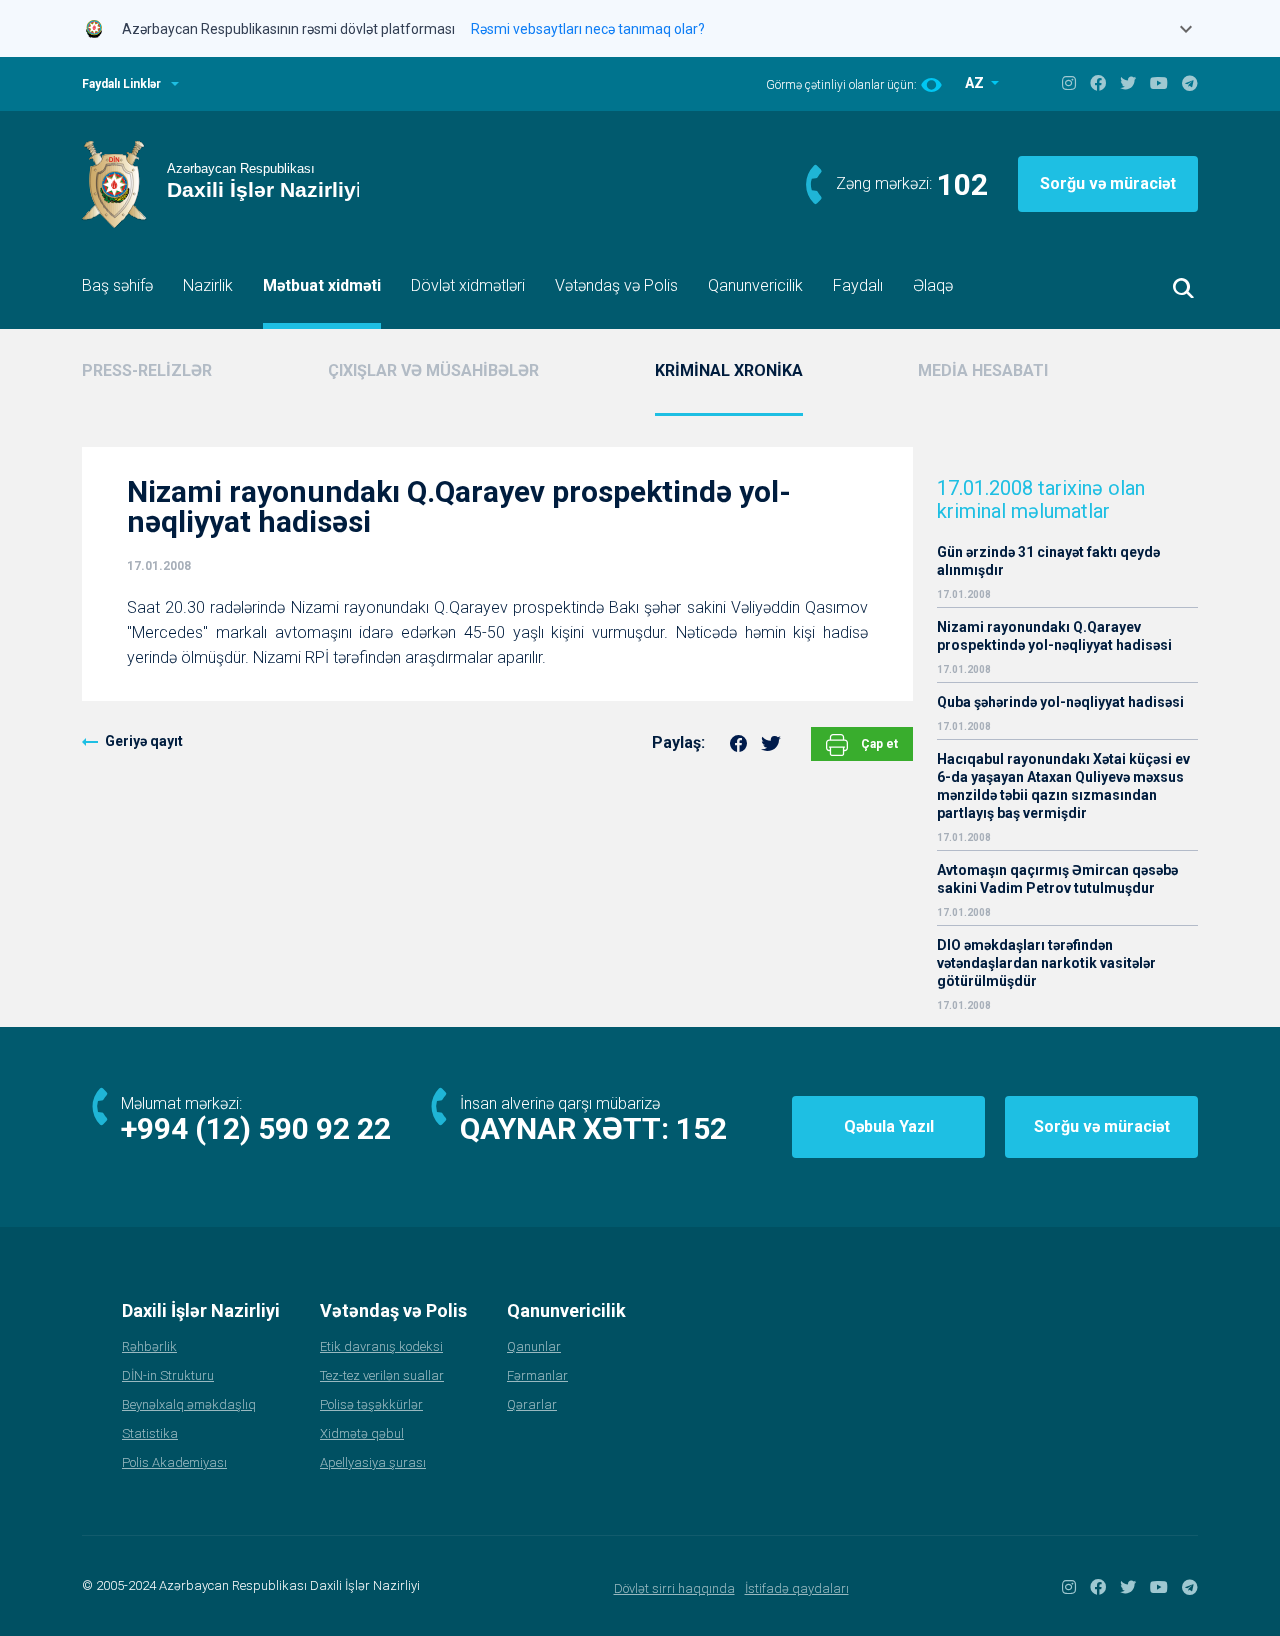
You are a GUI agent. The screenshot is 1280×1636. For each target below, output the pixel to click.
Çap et (878, 744)
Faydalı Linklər (121, 84)
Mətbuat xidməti (322, 285)
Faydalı (858, 285)
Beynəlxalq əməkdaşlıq (189, 1404)
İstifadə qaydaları (797, 1588)
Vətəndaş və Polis (616, 285)
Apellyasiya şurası (373, 1462)
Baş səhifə (117, 285)
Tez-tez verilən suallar (382, 1375)
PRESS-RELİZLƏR (147, 370)
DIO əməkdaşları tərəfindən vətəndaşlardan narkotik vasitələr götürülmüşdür (1046, 963)
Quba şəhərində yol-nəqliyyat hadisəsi (1060, 702)
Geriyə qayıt (144, 741)
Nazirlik (208, 285)
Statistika (150, 1433)
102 (962, 184)
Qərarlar (532, 1404)
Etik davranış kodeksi (381, 1346)
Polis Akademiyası (174, 1462)
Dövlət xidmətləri (468, 285)
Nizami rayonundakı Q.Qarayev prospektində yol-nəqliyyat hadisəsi (1054, 636)
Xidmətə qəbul (362, 1433)
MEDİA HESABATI (983, 370)
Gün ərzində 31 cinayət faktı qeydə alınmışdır (1048, 561)
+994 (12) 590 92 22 (256, 1128)
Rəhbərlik (149, 1346)
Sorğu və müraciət (1108, 183)
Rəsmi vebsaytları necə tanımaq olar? (588, 29)
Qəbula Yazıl (889, 1126)
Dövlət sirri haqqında (674, 1588)
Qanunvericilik (755, 285)
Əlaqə (933, 285)
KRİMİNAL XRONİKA (729, 370)
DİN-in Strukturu (168, 1375)
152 (701, 1128)
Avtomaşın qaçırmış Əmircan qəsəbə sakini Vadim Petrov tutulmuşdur (1057, 879)
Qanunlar (534, 1346)
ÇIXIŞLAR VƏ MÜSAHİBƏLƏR (433, 370)
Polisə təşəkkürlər (371, 1404)
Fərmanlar (537, 1375)
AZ (976, 83)
